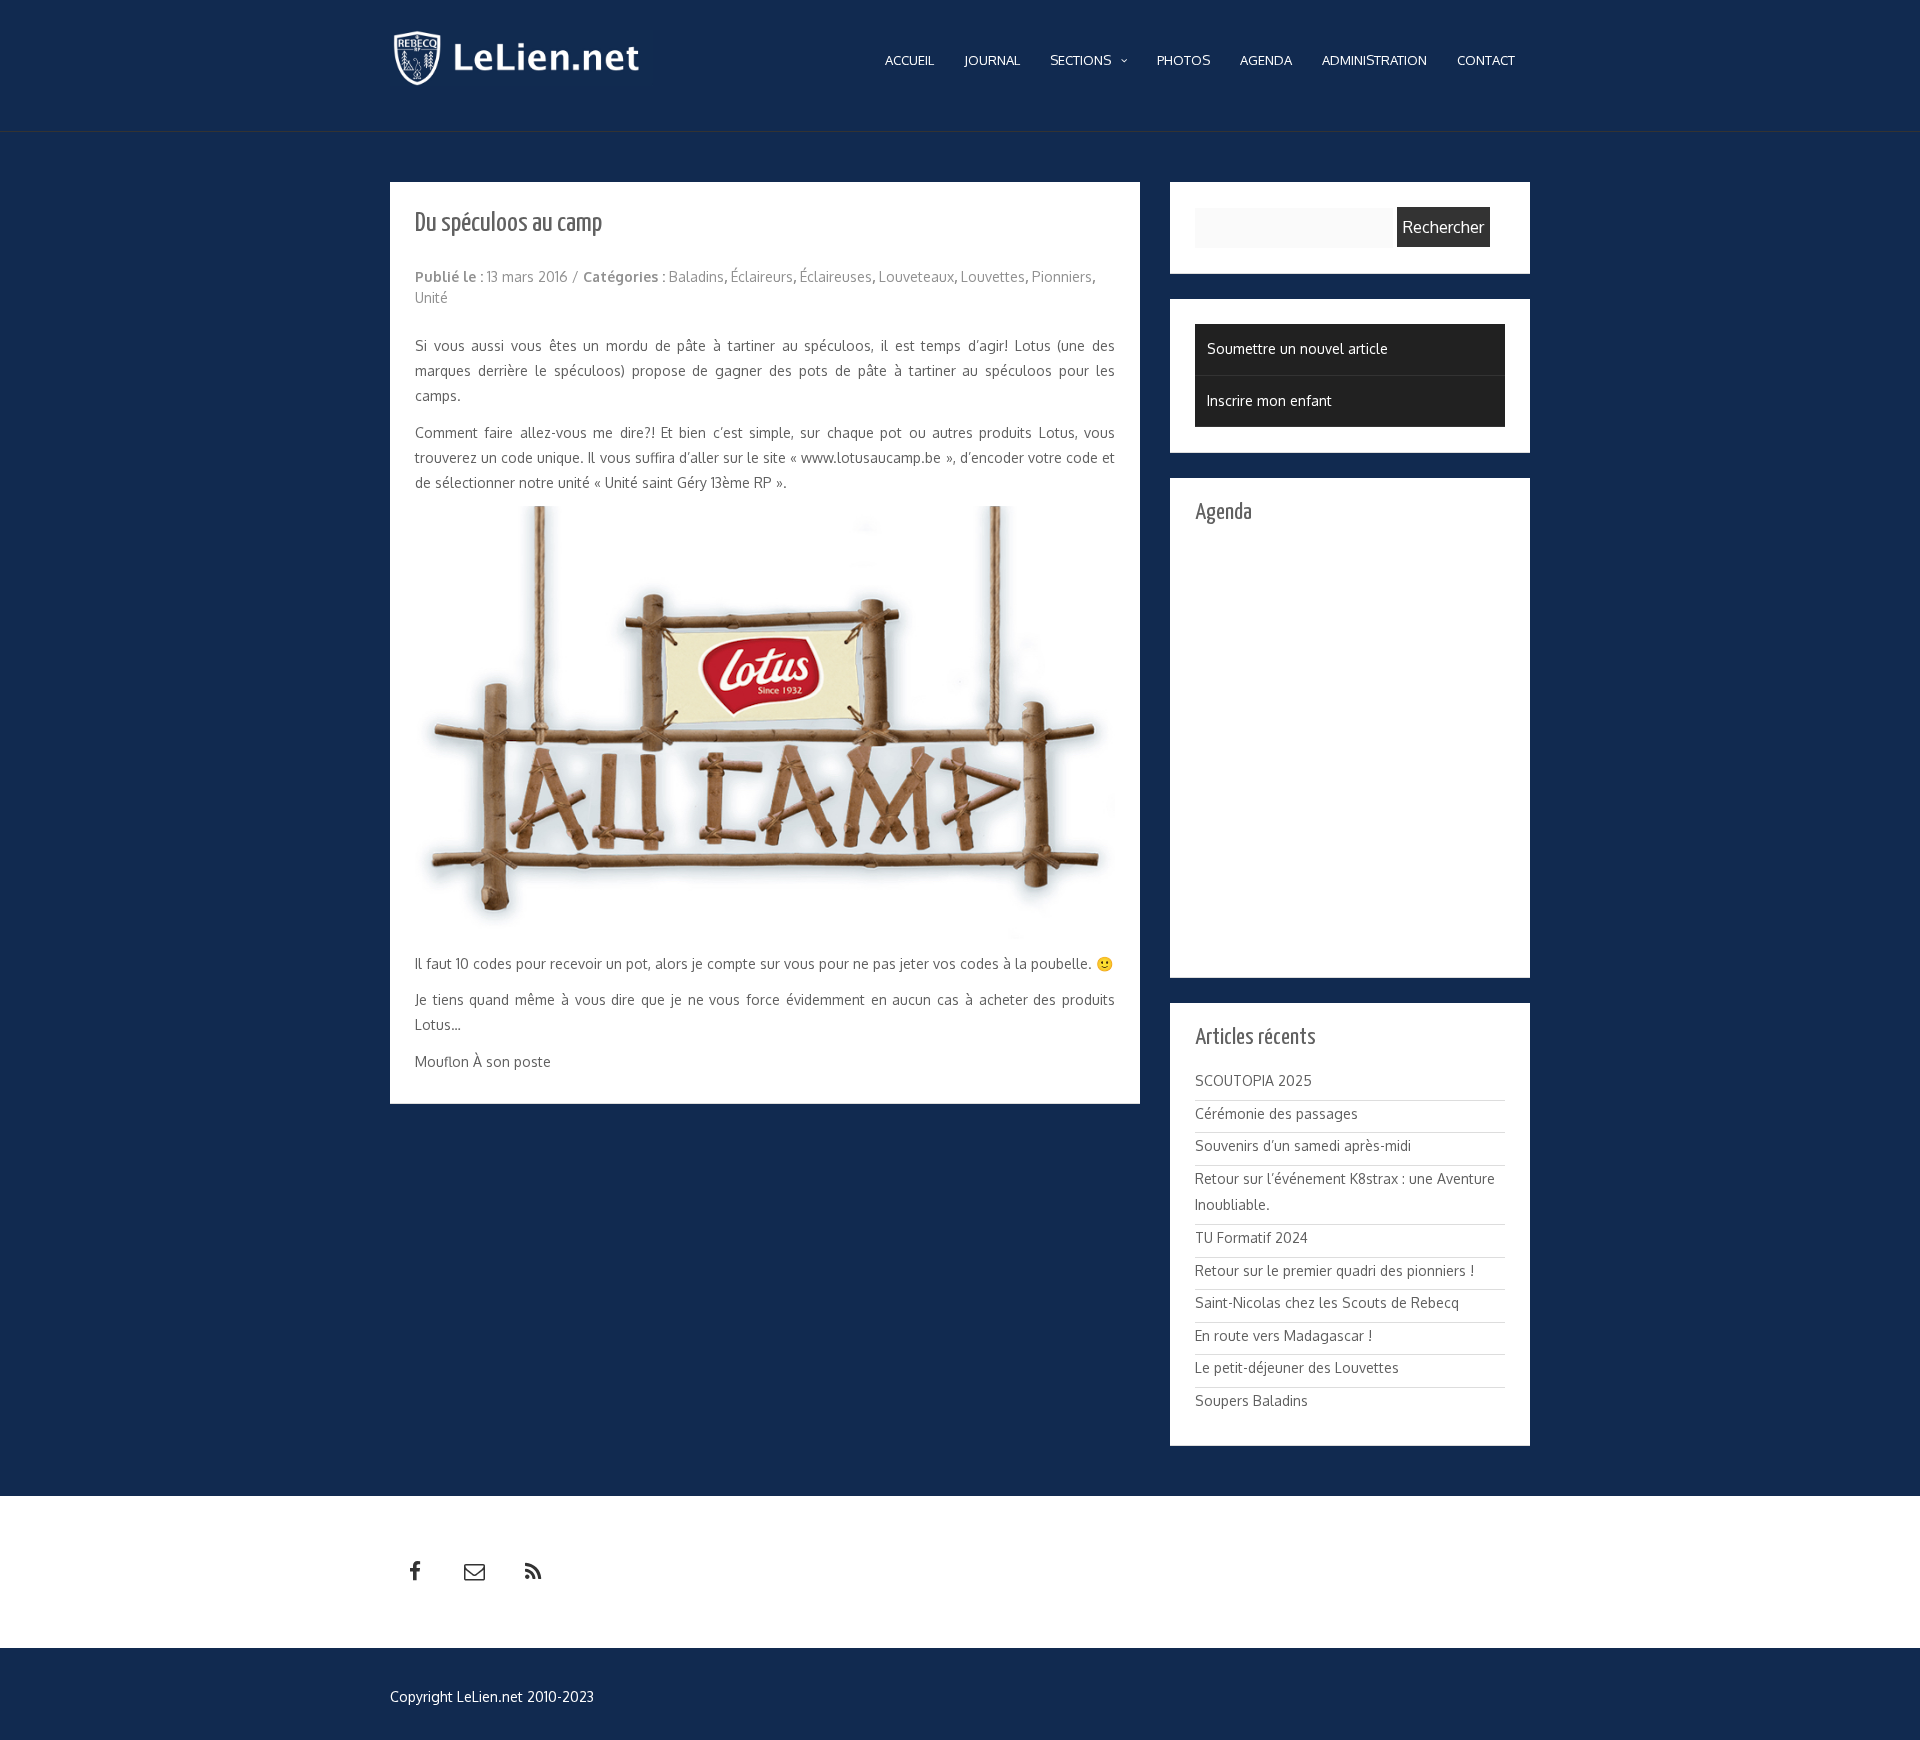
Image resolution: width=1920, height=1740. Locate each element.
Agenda (1266, 60)
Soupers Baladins (1251, 1400)
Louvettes (993, 276)
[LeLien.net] (521, 63)
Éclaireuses (836, 276)
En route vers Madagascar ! (1283, 1335)
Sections (1080, 60)
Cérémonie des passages (1276, 1113)
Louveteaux (916, 276)
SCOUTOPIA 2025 (1253, 1080)
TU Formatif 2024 (1251, 1237)
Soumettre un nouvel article (1297, 348)
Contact (1486, 60)
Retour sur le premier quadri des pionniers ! (1334, 1270)
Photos (1183, 60)
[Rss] (533, 1572)
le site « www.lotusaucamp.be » (849, 457)
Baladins (696, 276)
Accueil (909, 60)
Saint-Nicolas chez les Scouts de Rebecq (1327, 1302)
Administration (1374, 60)
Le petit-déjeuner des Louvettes (1297, 1367)
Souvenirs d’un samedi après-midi (1303, 1145)
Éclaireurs (762, 276)
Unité (431, 297)
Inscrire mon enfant (1269, 400)
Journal (992, 60)
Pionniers (1062, 276)
